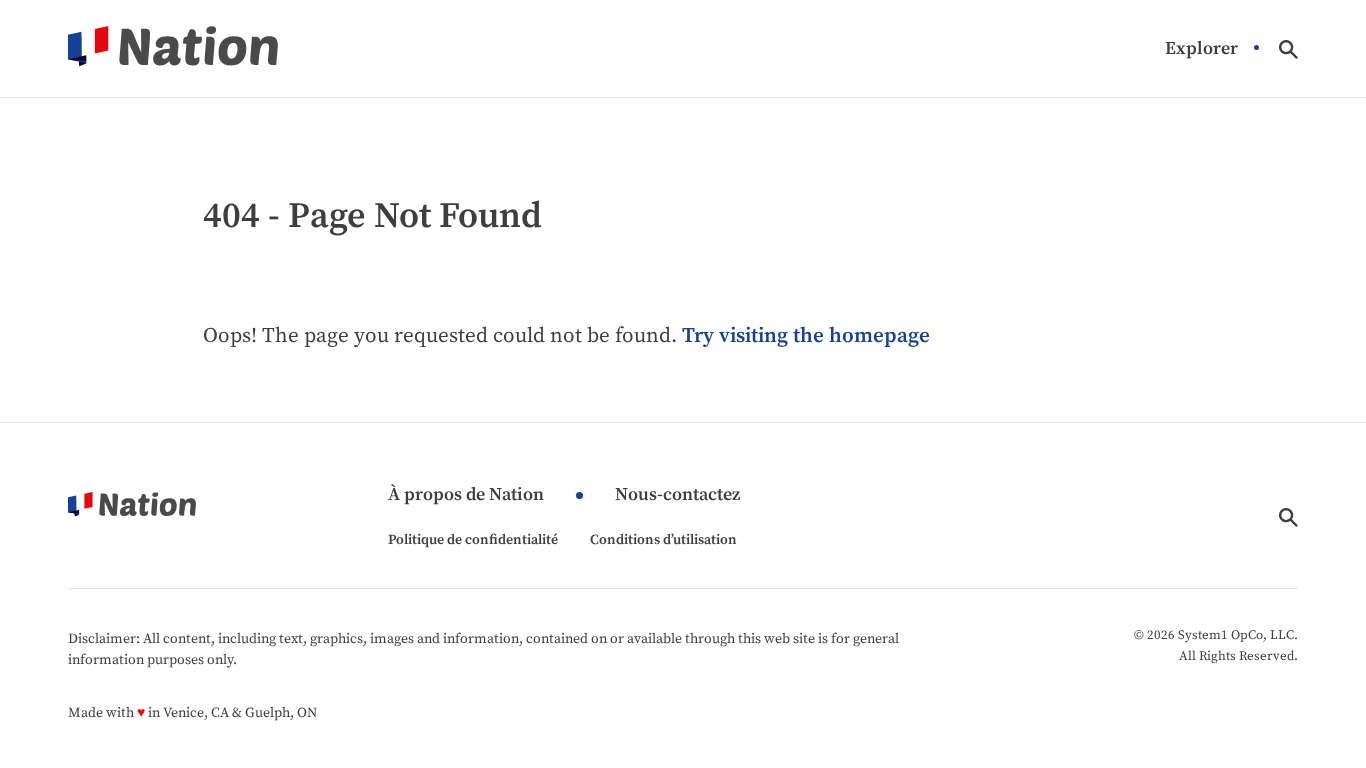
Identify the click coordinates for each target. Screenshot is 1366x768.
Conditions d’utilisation (663, 540)
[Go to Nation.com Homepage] (173, 49)
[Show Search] (1288, 49)
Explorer (1201, 49)
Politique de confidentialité (473, 540)
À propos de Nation (466, 495)
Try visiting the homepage (806, 336)
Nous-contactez (677, 495)
